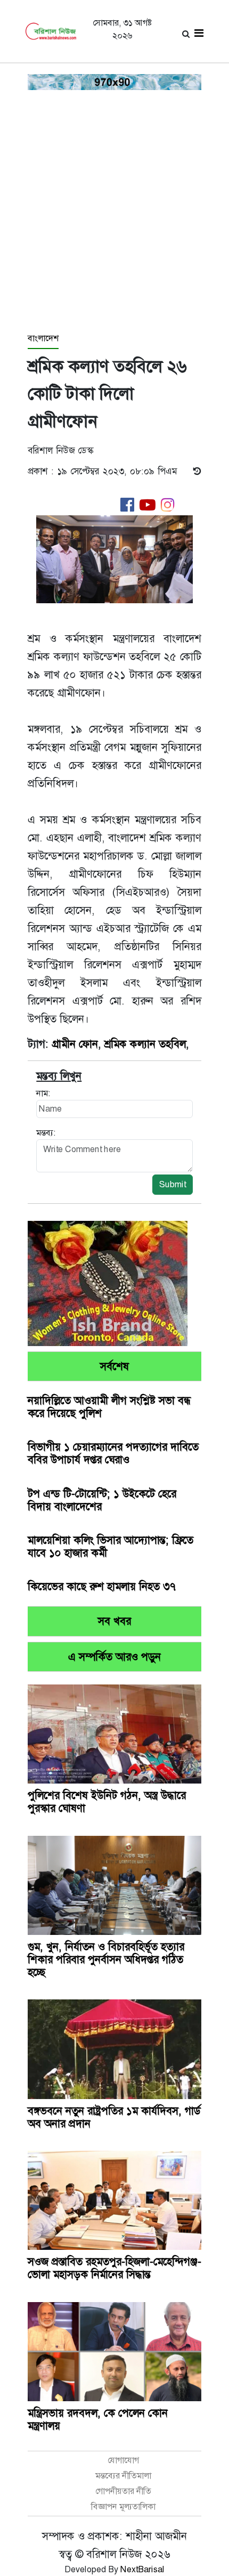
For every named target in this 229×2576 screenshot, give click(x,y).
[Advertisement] (114, 212)
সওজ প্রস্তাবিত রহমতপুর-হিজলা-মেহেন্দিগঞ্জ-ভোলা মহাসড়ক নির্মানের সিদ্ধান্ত (114, 2268)
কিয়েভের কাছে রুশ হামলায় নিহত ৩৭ (102, 1586)
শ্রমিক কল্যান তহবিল (145, 1044)
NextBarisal (142, 2569)
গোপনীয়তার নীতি (123, 2491)
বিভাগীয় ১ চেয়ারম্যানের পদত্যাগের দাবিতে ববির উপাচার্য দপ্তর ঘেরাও (113, 1453)
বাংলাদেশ (43, 338)
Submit (173, 1184)
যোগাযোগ (123, 2460)
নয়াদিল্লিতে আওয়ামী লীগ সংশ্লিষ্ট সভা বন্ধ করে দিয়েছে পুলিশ (109, 1407)
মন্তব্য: (46, 1133)
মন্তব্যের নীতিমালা (123, 2476)
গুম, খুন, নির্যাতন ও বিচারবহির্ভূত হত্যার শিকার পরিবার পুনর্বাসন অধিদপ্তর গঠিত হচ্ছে (106, 1959)
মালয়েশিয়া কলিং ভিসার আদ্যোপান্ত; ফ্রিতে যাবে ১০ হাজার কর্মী (111, 1546)
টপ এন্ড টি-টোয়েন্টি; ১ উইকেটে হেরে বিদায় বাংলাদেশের (102, 1500)
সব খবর (114, 1621)
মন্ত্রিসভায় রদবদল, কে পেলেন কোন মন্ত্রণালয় (98, 2419)
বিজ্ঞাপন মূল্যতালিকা (123, 2506)
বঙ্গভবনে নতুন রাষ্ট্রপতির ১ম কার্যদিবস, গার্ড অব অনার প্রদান (114, 2117)
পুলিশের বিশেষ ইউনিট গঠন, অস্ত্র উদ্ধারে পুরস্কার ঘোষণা (107, 1802)
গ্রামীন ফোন (75, 1044)
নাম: (43, 1093)
